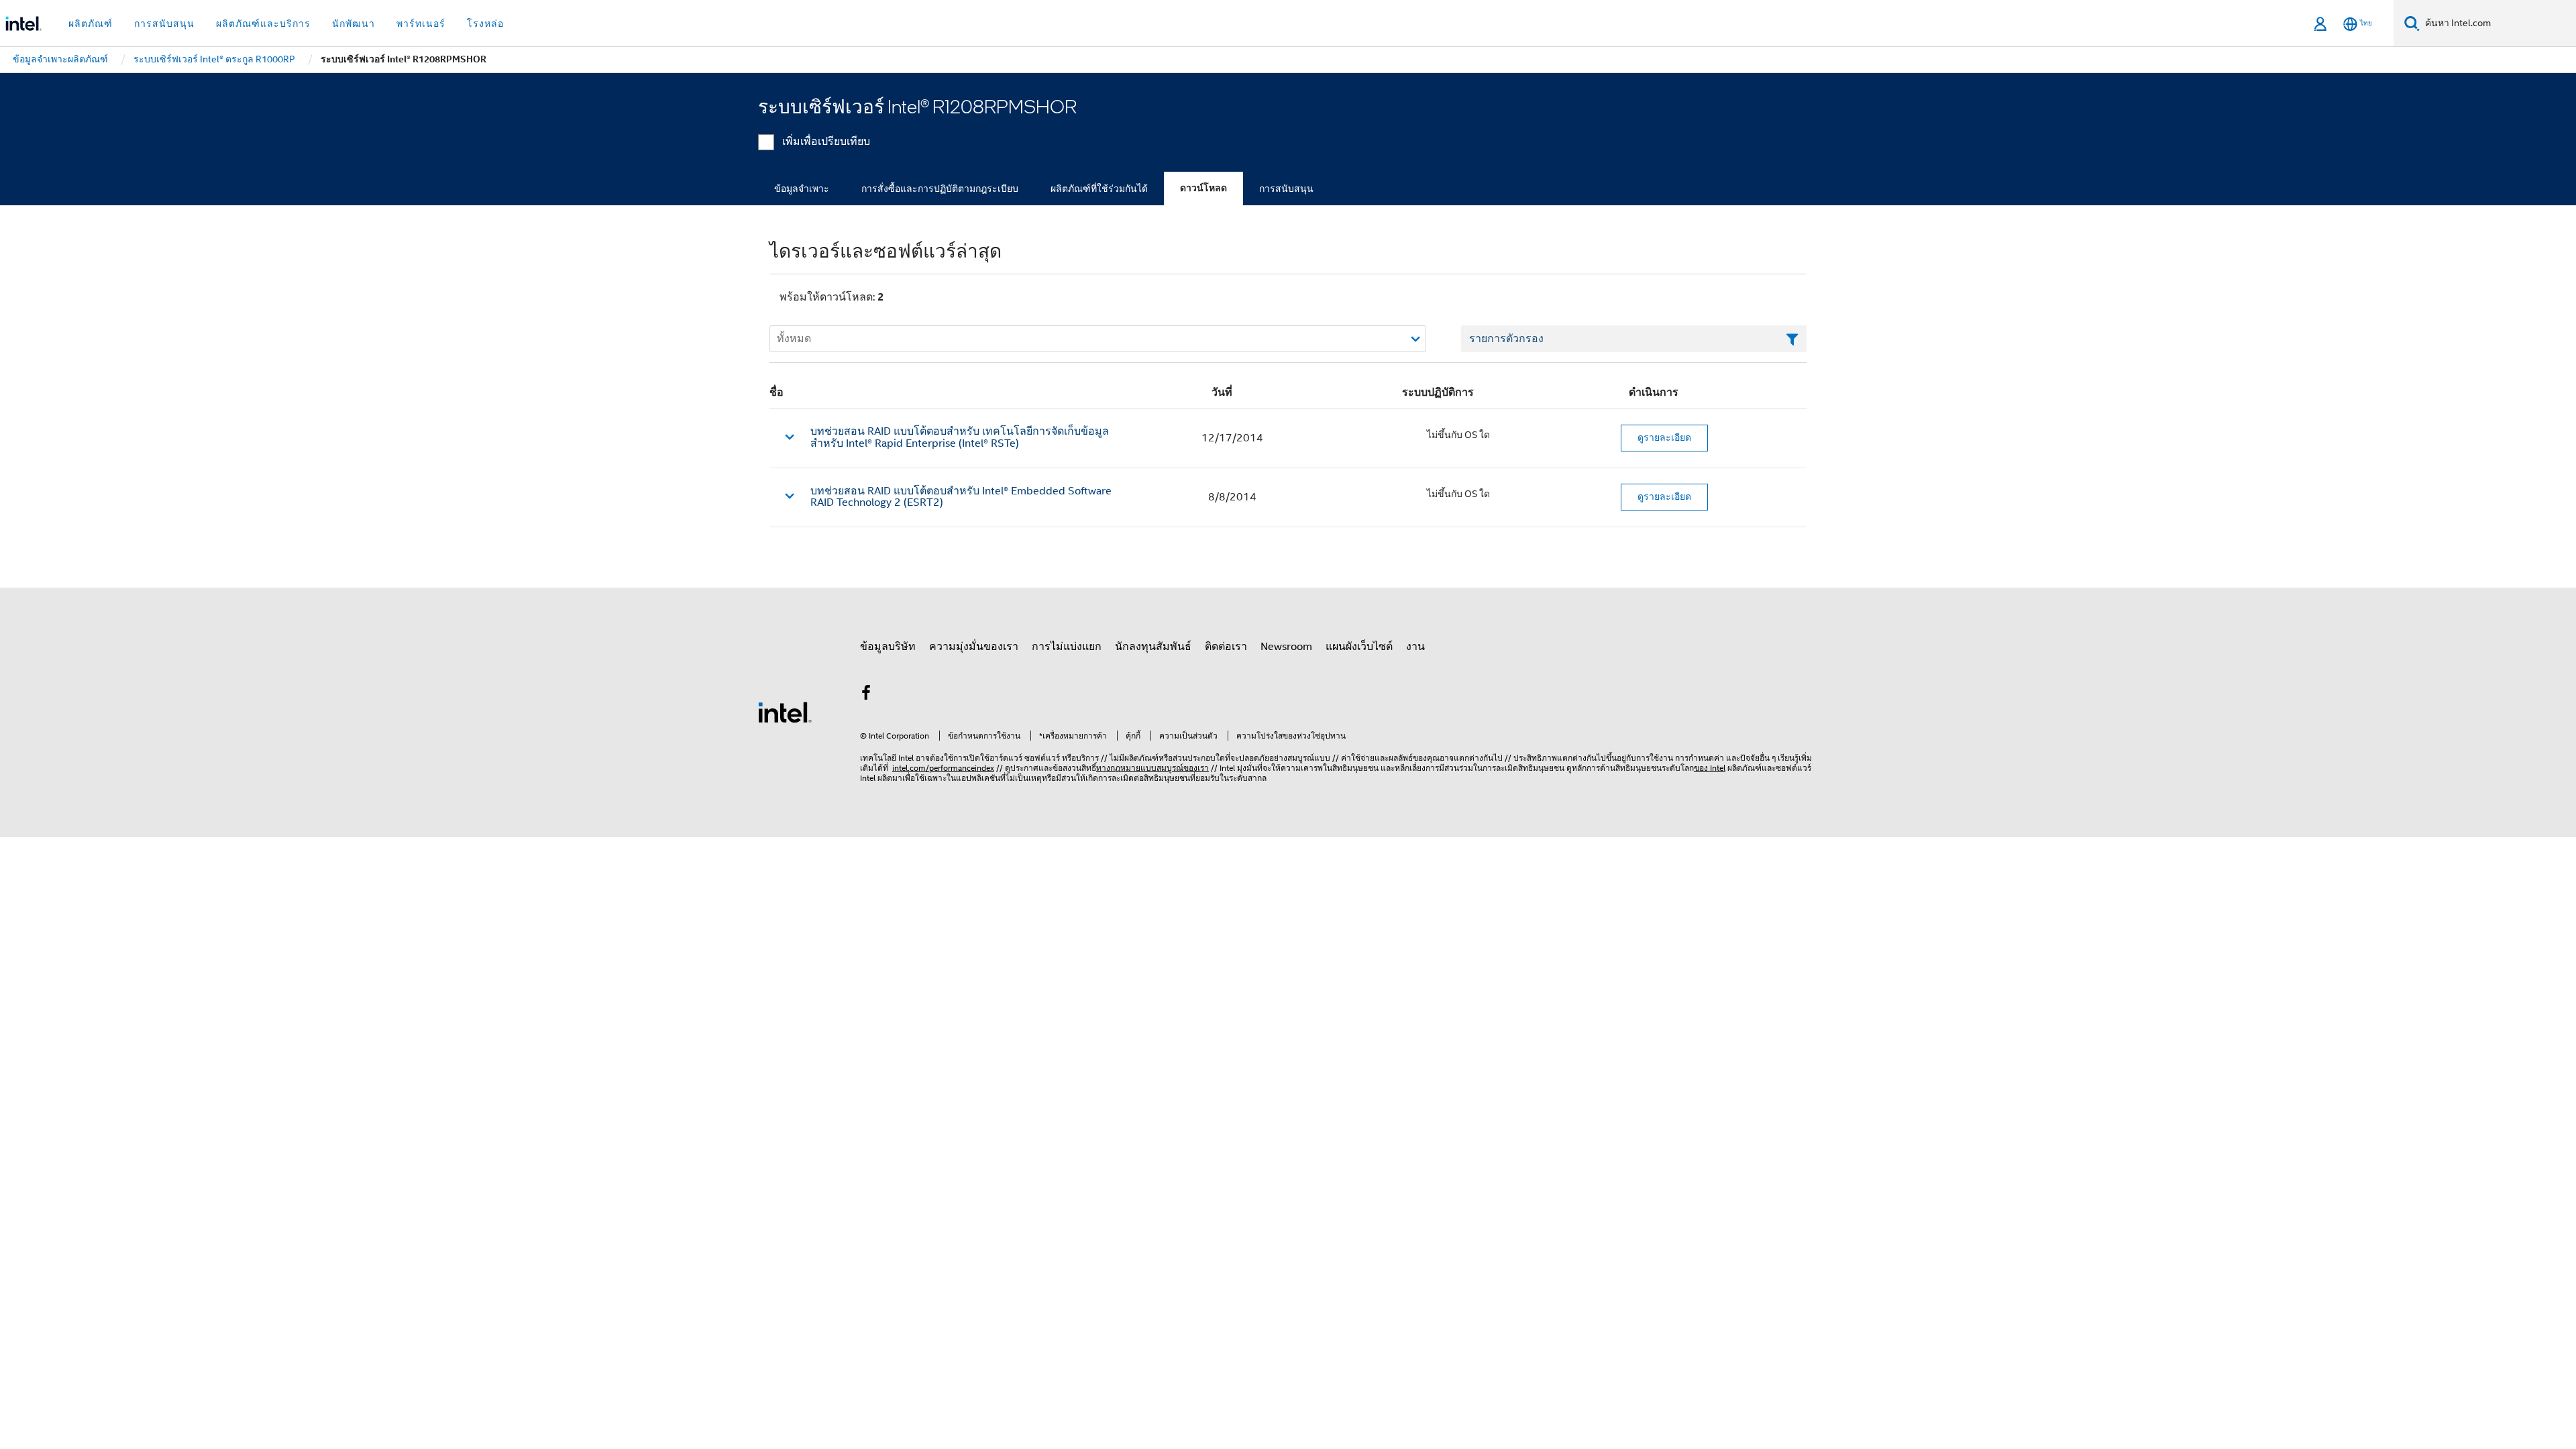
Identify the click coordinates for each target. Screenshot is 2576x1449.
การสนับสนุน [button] (164, 23)
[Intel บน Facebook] (866, 695)
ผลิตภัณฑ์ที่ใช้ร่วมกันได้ (1099, 189)
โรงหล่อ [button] (485, 23)
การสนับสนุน (1286, 189)
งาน (1415, 647)
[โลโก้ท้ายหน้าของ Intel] (785, 712)
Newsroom (1286, 647)
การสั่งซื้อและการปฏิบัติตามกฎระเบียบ (940, 189)
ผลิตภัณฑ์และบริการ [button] (263, 23)
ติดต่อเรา (1226, 647)
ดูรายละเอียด (1664, 437)
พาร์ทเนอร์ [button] (421, 23)
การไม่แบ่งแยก (1067, 647)
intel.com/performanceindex (943, 768)
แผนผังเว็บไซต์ (1359, 647)
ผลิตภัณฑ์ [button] (91, 23)
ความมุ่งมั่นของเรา (974, 647)
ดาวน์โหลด (1203, 188)
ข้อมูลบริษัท (888, 647)
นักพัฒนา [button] (354, 23)
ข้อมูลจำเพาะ (802, 189)
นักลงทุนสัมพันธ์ (1153, 647)
